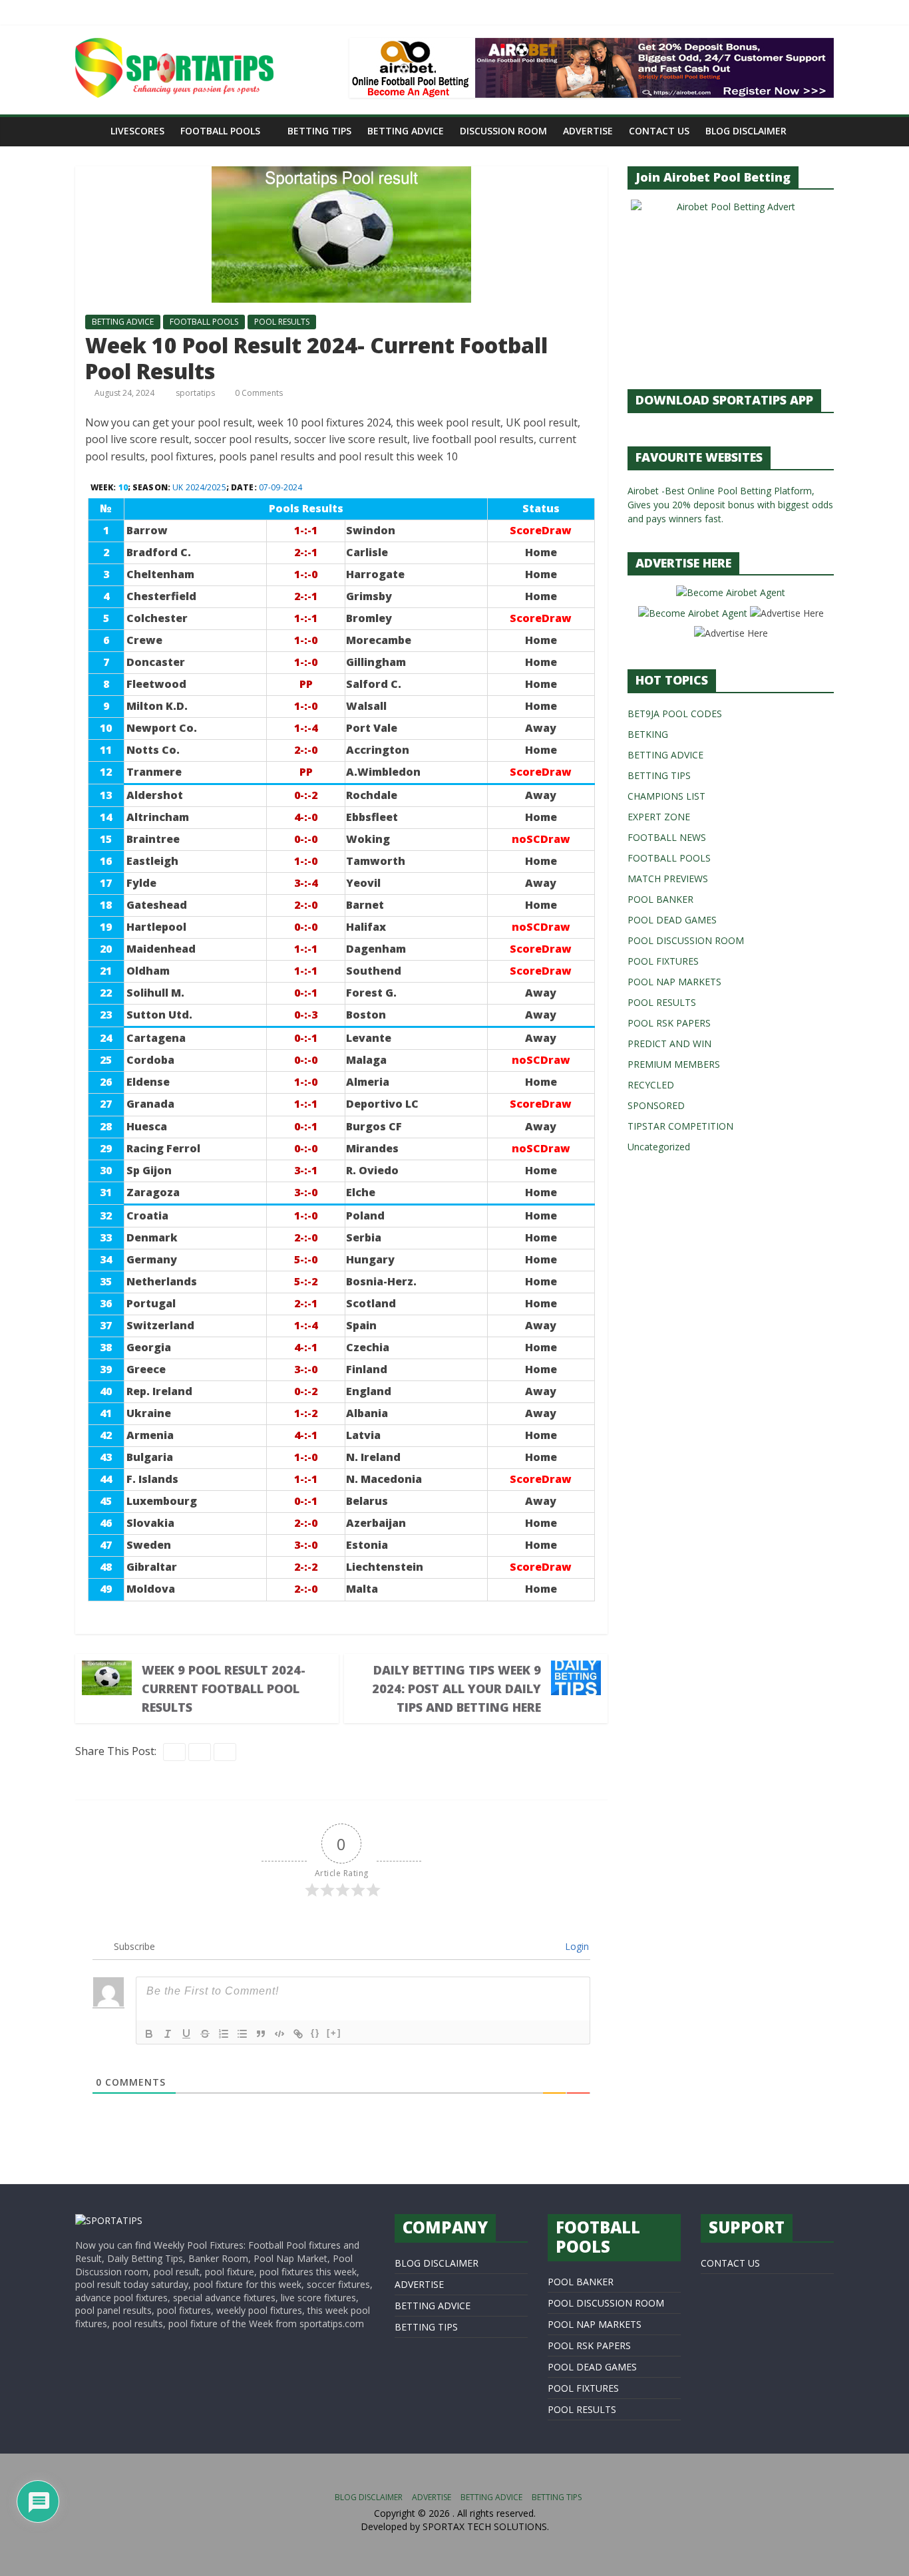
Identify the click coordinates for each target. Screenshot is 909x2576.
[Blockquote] (261, 2034)
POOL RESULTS (282, 322)
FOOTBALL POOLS (220, 131)
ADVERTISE (588, 131)
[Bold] (149, 2034)
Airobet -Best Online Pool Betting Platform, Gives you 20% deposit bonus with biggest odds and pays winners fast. (730, 505)
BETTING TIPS (319, 131)
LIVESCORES (137, 131)
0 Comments (258, 393)
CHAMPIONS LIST (666, 796)
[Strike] (205, 2034)
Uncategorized (659, 1147)
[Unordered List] (242, 2034)
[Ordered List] (224, 2034)
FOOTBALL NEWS (667, 837)
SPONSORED (656, 1105)
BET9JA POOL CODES (675, 714)
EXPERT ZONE (659, 817)
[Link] (298, 2034)
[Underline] (186, 2034)
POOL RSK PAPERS (669, 1023)
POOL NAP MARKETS (674, 982)
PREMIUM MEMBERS (674, 1064)
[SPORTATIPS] (109, 2220)
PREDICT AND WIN (669, 1044)
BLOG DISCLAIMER (746, 131)
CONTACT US (659, 131)
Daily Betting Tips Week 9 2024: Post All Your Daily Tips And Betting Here (456, 1689)
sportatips (196, 393)
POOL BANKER (660, 899)
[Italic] (168, 2034)
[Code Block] (279, 2034)
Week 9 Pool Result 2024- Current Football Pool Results (224, 1689)
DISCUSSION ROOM (503, 131)
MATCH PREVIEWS (668, 879)
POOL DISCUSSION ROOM (686, 940)
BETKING (648, 734)
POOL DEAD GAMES (672, 920)
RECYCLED (651, 1085)
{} (315, 2033)
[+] (334, 2033)
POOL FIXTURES (663, 961)
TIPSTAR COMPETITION (680, 1126)
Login (576, 1946)
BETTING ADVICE (406, 131)
